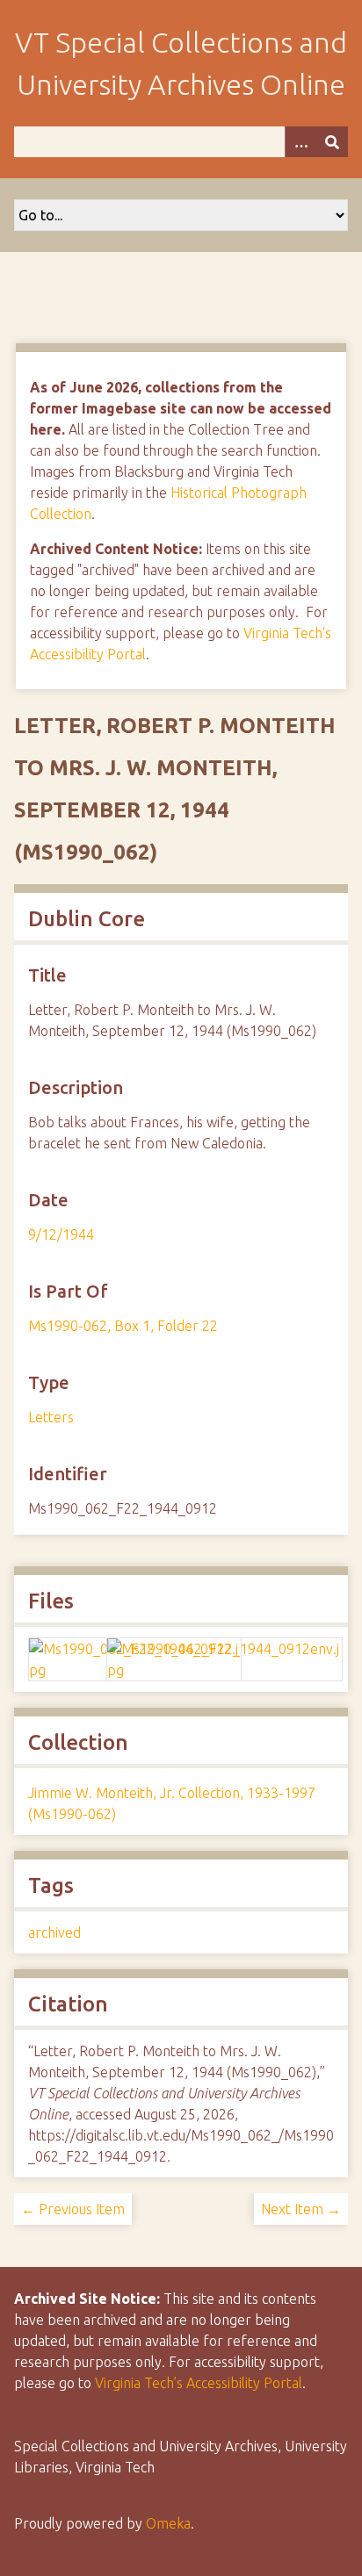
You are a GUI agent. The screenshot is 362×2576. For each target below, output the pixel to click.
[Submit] (332, 142)
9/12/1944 (61, 1234)
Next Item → (301, 2209)
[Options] (300, 142)
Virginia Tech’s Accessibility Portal (199, 2383)
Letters (51, 1417)
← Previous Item (73, 2209)
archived (54, 1932)
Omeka (168, 2523)
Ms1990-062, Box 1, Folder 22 (123, 1326)
